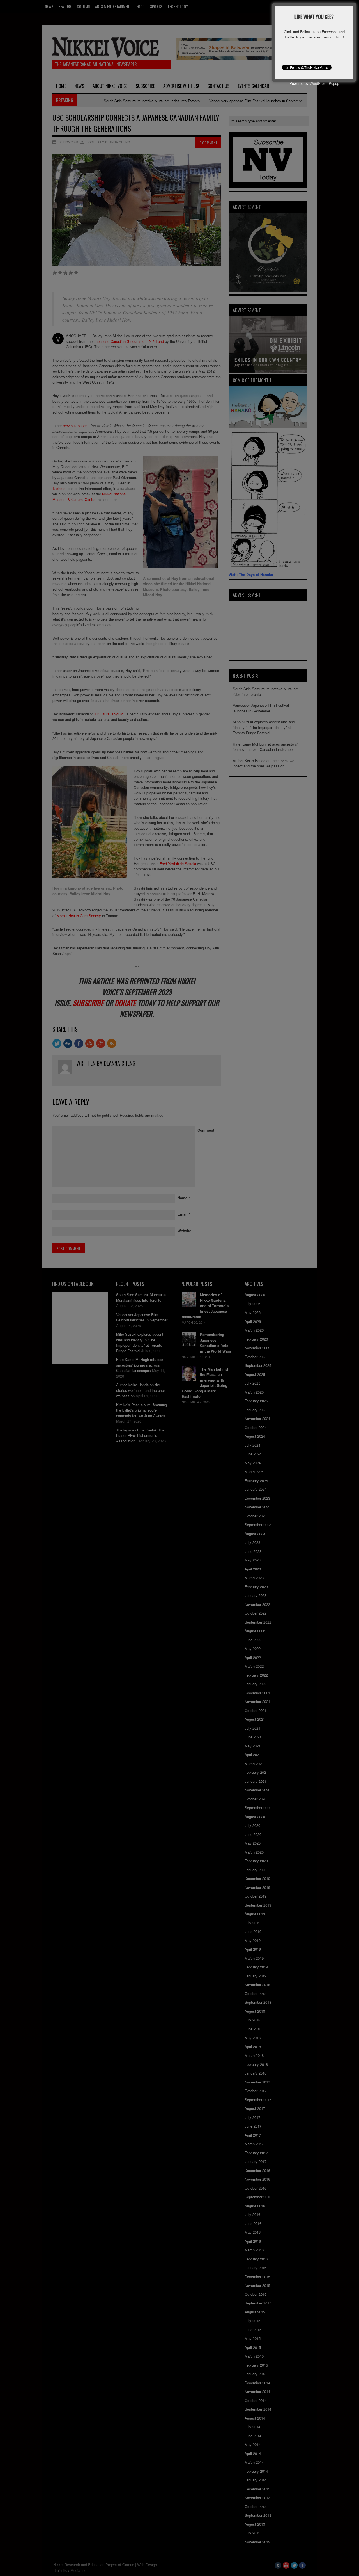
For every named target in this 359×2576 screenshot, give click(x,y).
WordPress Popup (324, 83)
